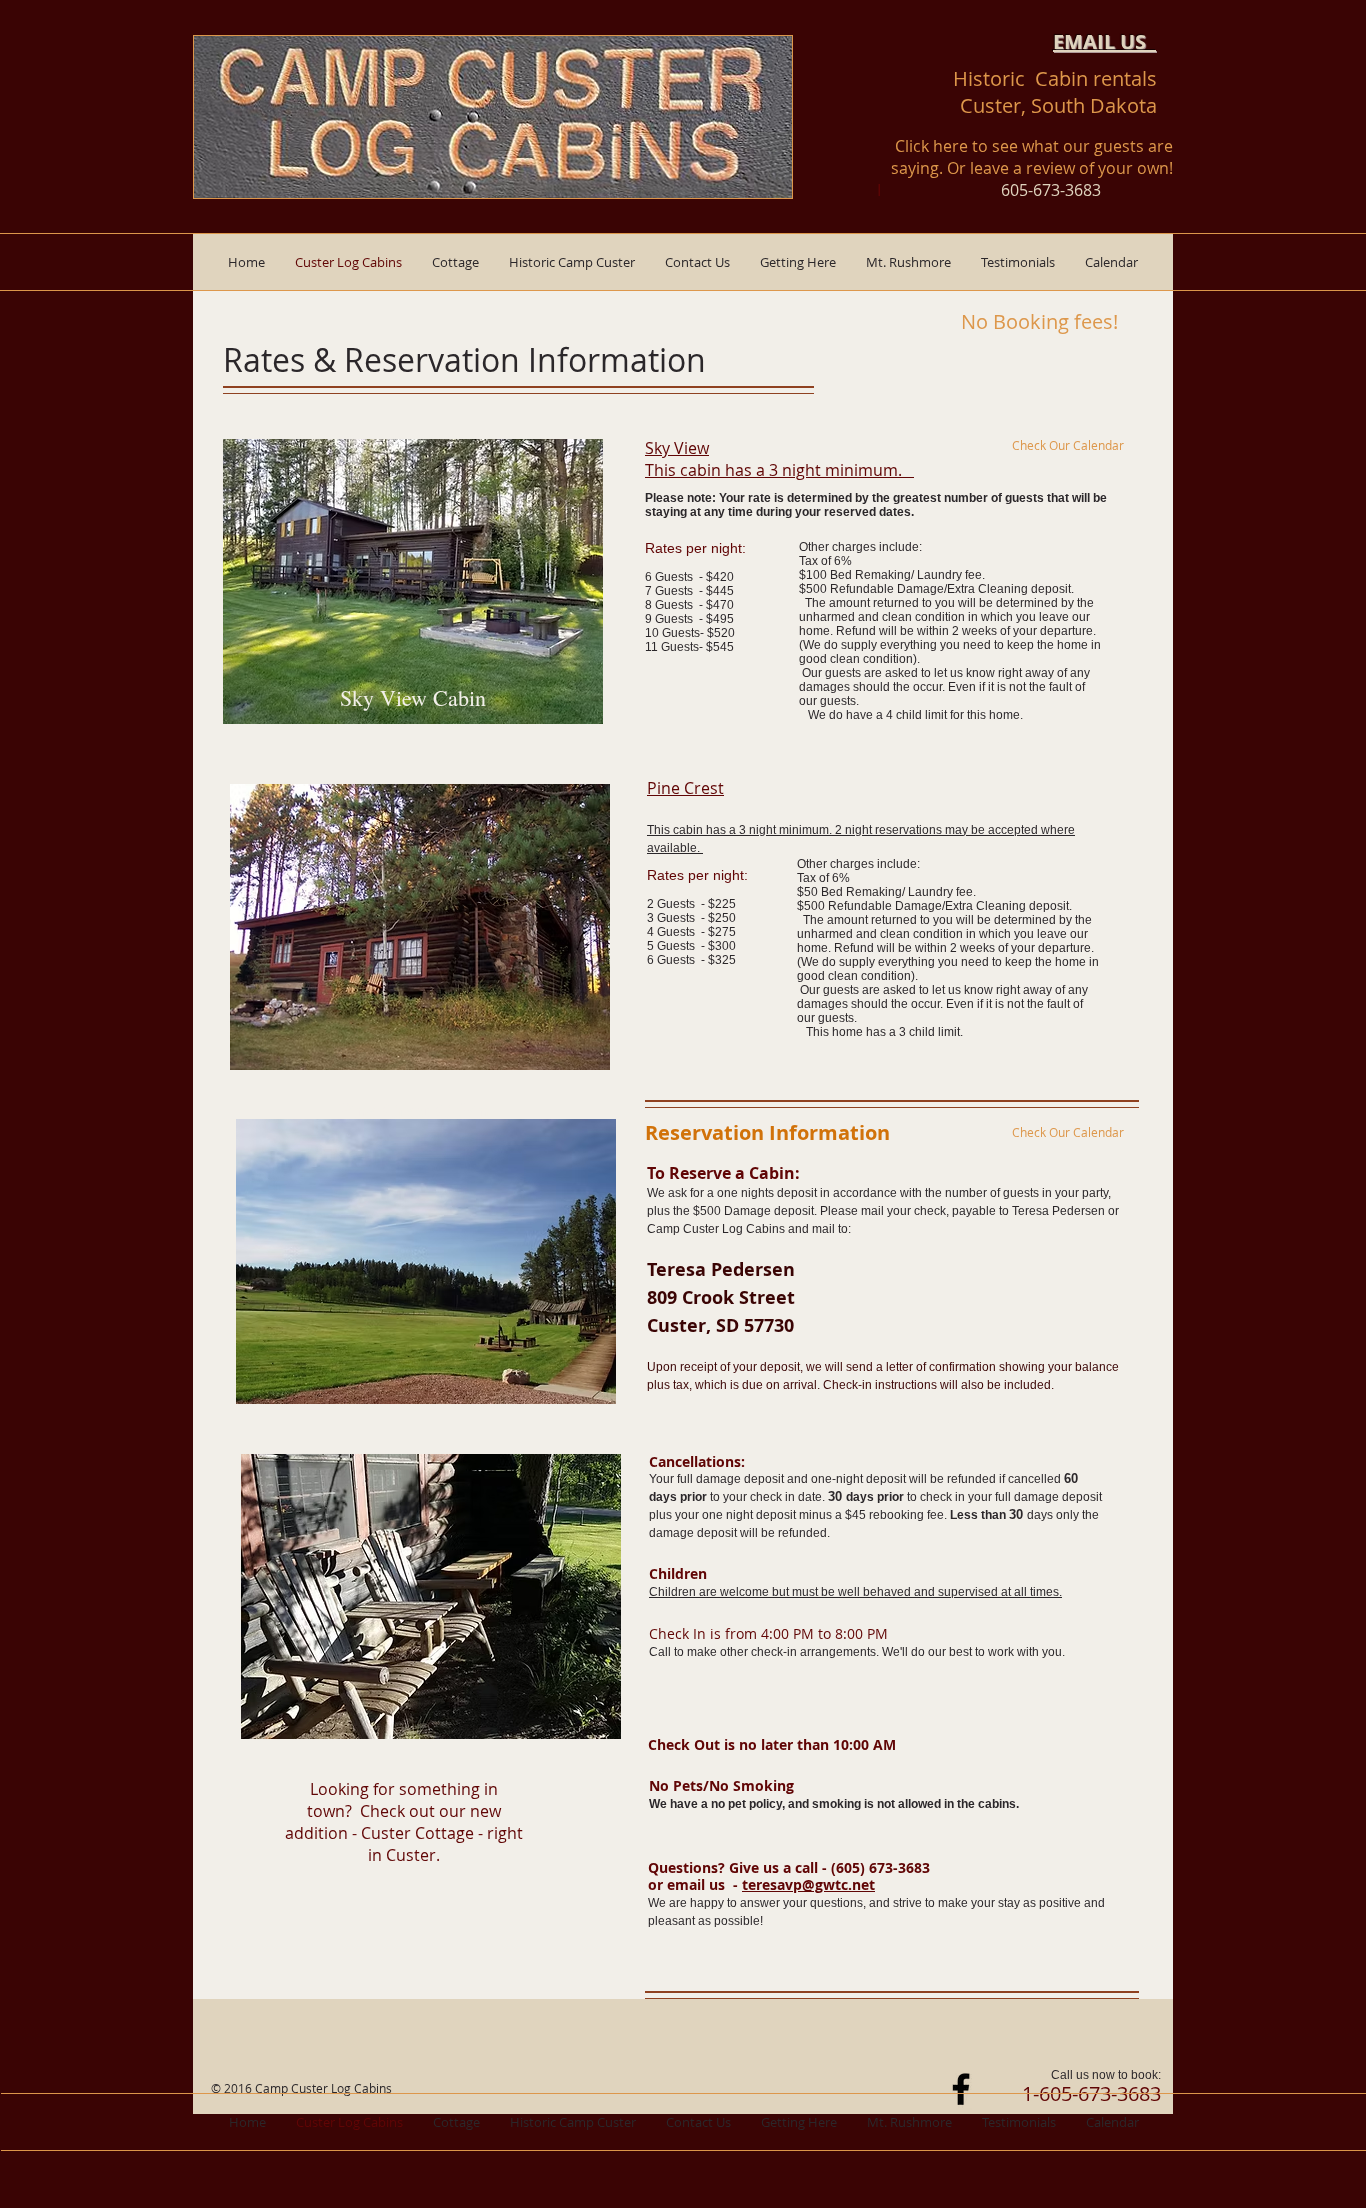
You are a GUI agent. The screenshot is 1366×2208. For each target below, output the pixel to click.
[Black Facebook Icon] (961, 2089)
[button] (455, 262)
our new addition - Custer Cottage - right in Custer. (404, 1822)
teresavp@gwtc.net (808, 1884)
